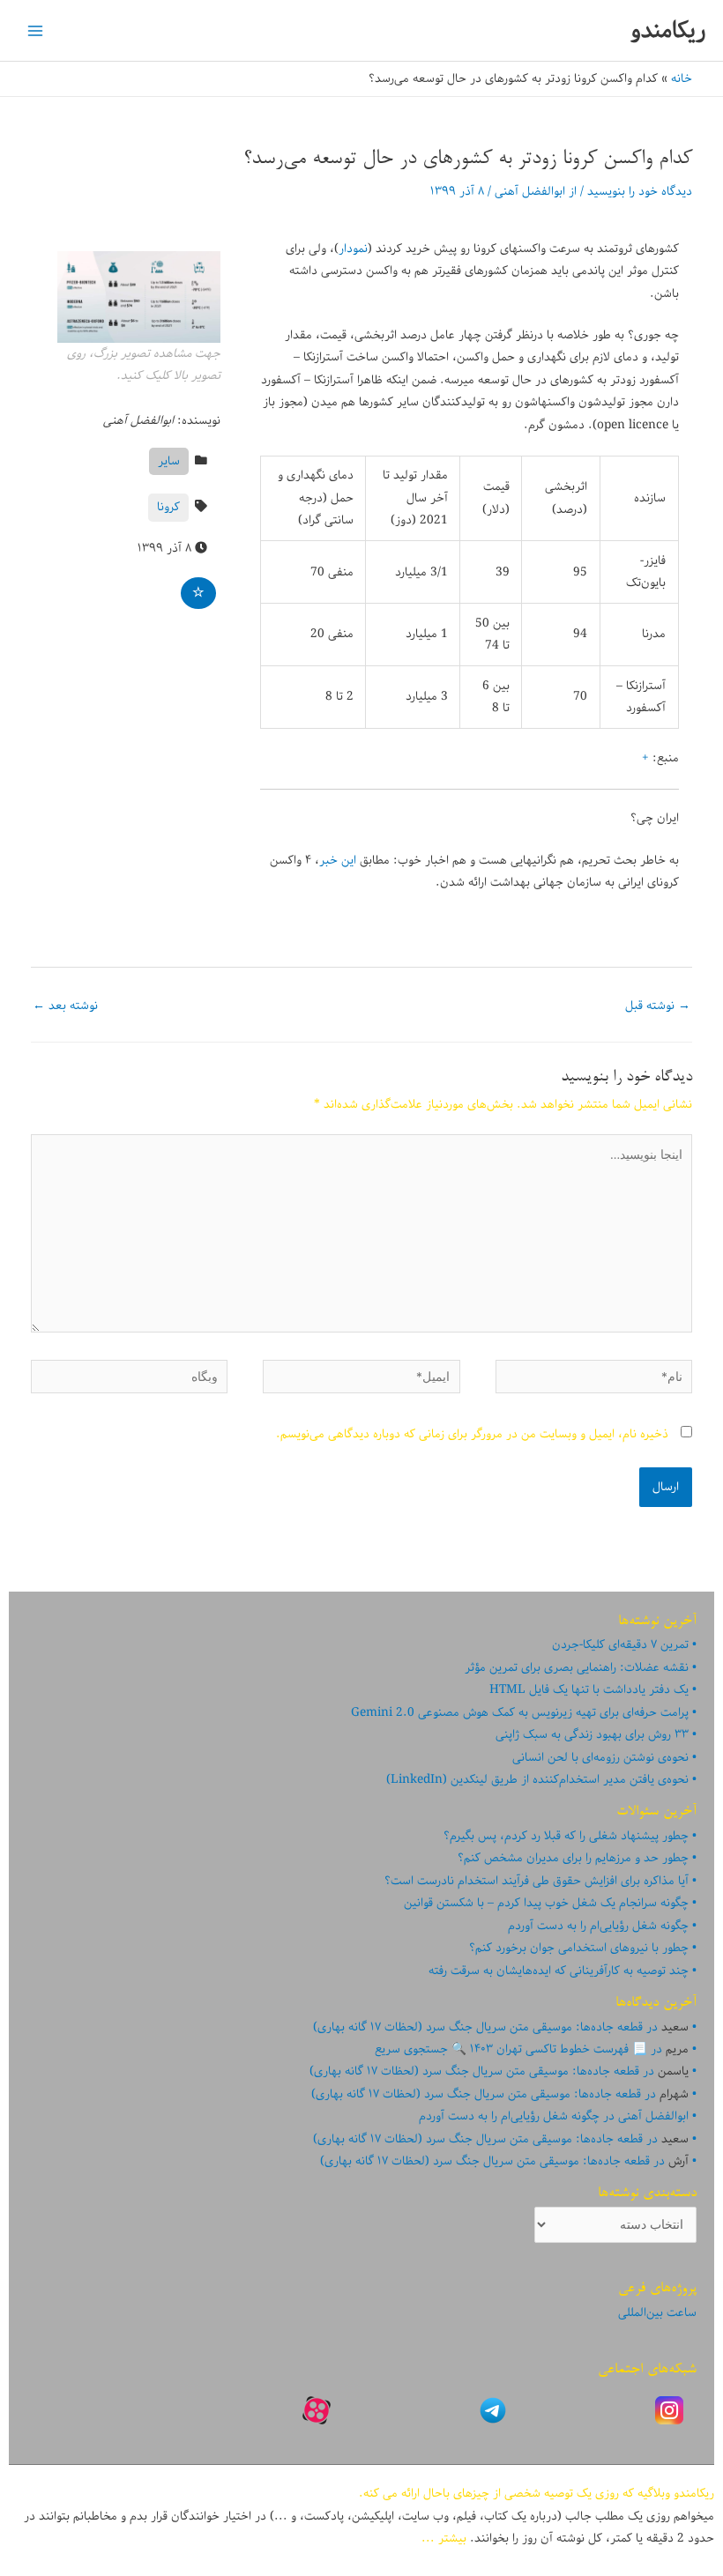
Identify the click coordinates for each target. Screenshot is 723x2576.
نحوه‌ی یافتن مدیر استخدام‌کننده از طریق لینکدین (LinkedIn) (537, 1779)
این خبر (338, 860)
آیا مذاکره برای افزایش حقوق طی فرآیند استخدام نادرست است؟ (537, 1881)
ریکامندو (668, 30)
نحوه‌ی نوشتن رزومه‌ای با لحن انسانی (600, 1757)
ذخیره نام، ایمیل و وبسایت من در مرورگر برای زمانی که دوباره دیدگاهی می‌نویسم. (472, 1434)
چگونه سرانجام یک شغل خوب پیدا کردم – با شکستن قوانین (546, 1903)
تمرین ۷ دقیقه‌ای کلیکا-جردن (620, 1644)
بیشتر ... (444, 2538)
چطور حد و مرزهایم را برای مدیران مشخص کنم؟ (573, 1858)
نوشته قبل (658, 1006)
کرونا (168, 507)
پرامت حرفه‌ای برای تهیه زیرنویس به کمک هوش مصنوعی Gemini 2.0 (520, 1712)
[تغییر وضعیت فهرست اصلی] (36, 30)
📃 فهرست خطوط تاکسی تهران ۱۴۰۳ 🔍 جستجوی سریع (511, 2049)
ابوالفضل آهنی (653, 2116)
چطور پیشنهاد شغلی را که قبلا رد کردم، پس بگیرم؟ (566, 1836)
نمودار (353, 249)
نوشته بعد (65, 1006)
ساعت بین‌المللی (657, 2312)
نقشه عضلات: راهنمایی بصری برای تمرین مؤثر (577, 1667)
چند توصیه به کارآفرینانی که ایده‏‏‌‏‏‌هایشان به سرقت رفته (559, 1971)
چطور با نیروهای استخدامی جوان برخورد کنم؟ (579, 1948)
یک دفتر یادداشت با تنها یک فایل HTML (589, 1689)
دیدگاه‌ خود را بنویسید (640, 191)
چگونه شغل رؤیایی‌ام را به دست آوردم (598, 1926)
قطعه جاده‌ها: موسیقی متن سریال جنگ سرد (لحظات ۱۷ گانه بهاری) (478, 2027)
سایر (169, 461)
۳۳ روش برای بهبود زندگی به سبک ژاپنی (592, 1734)
